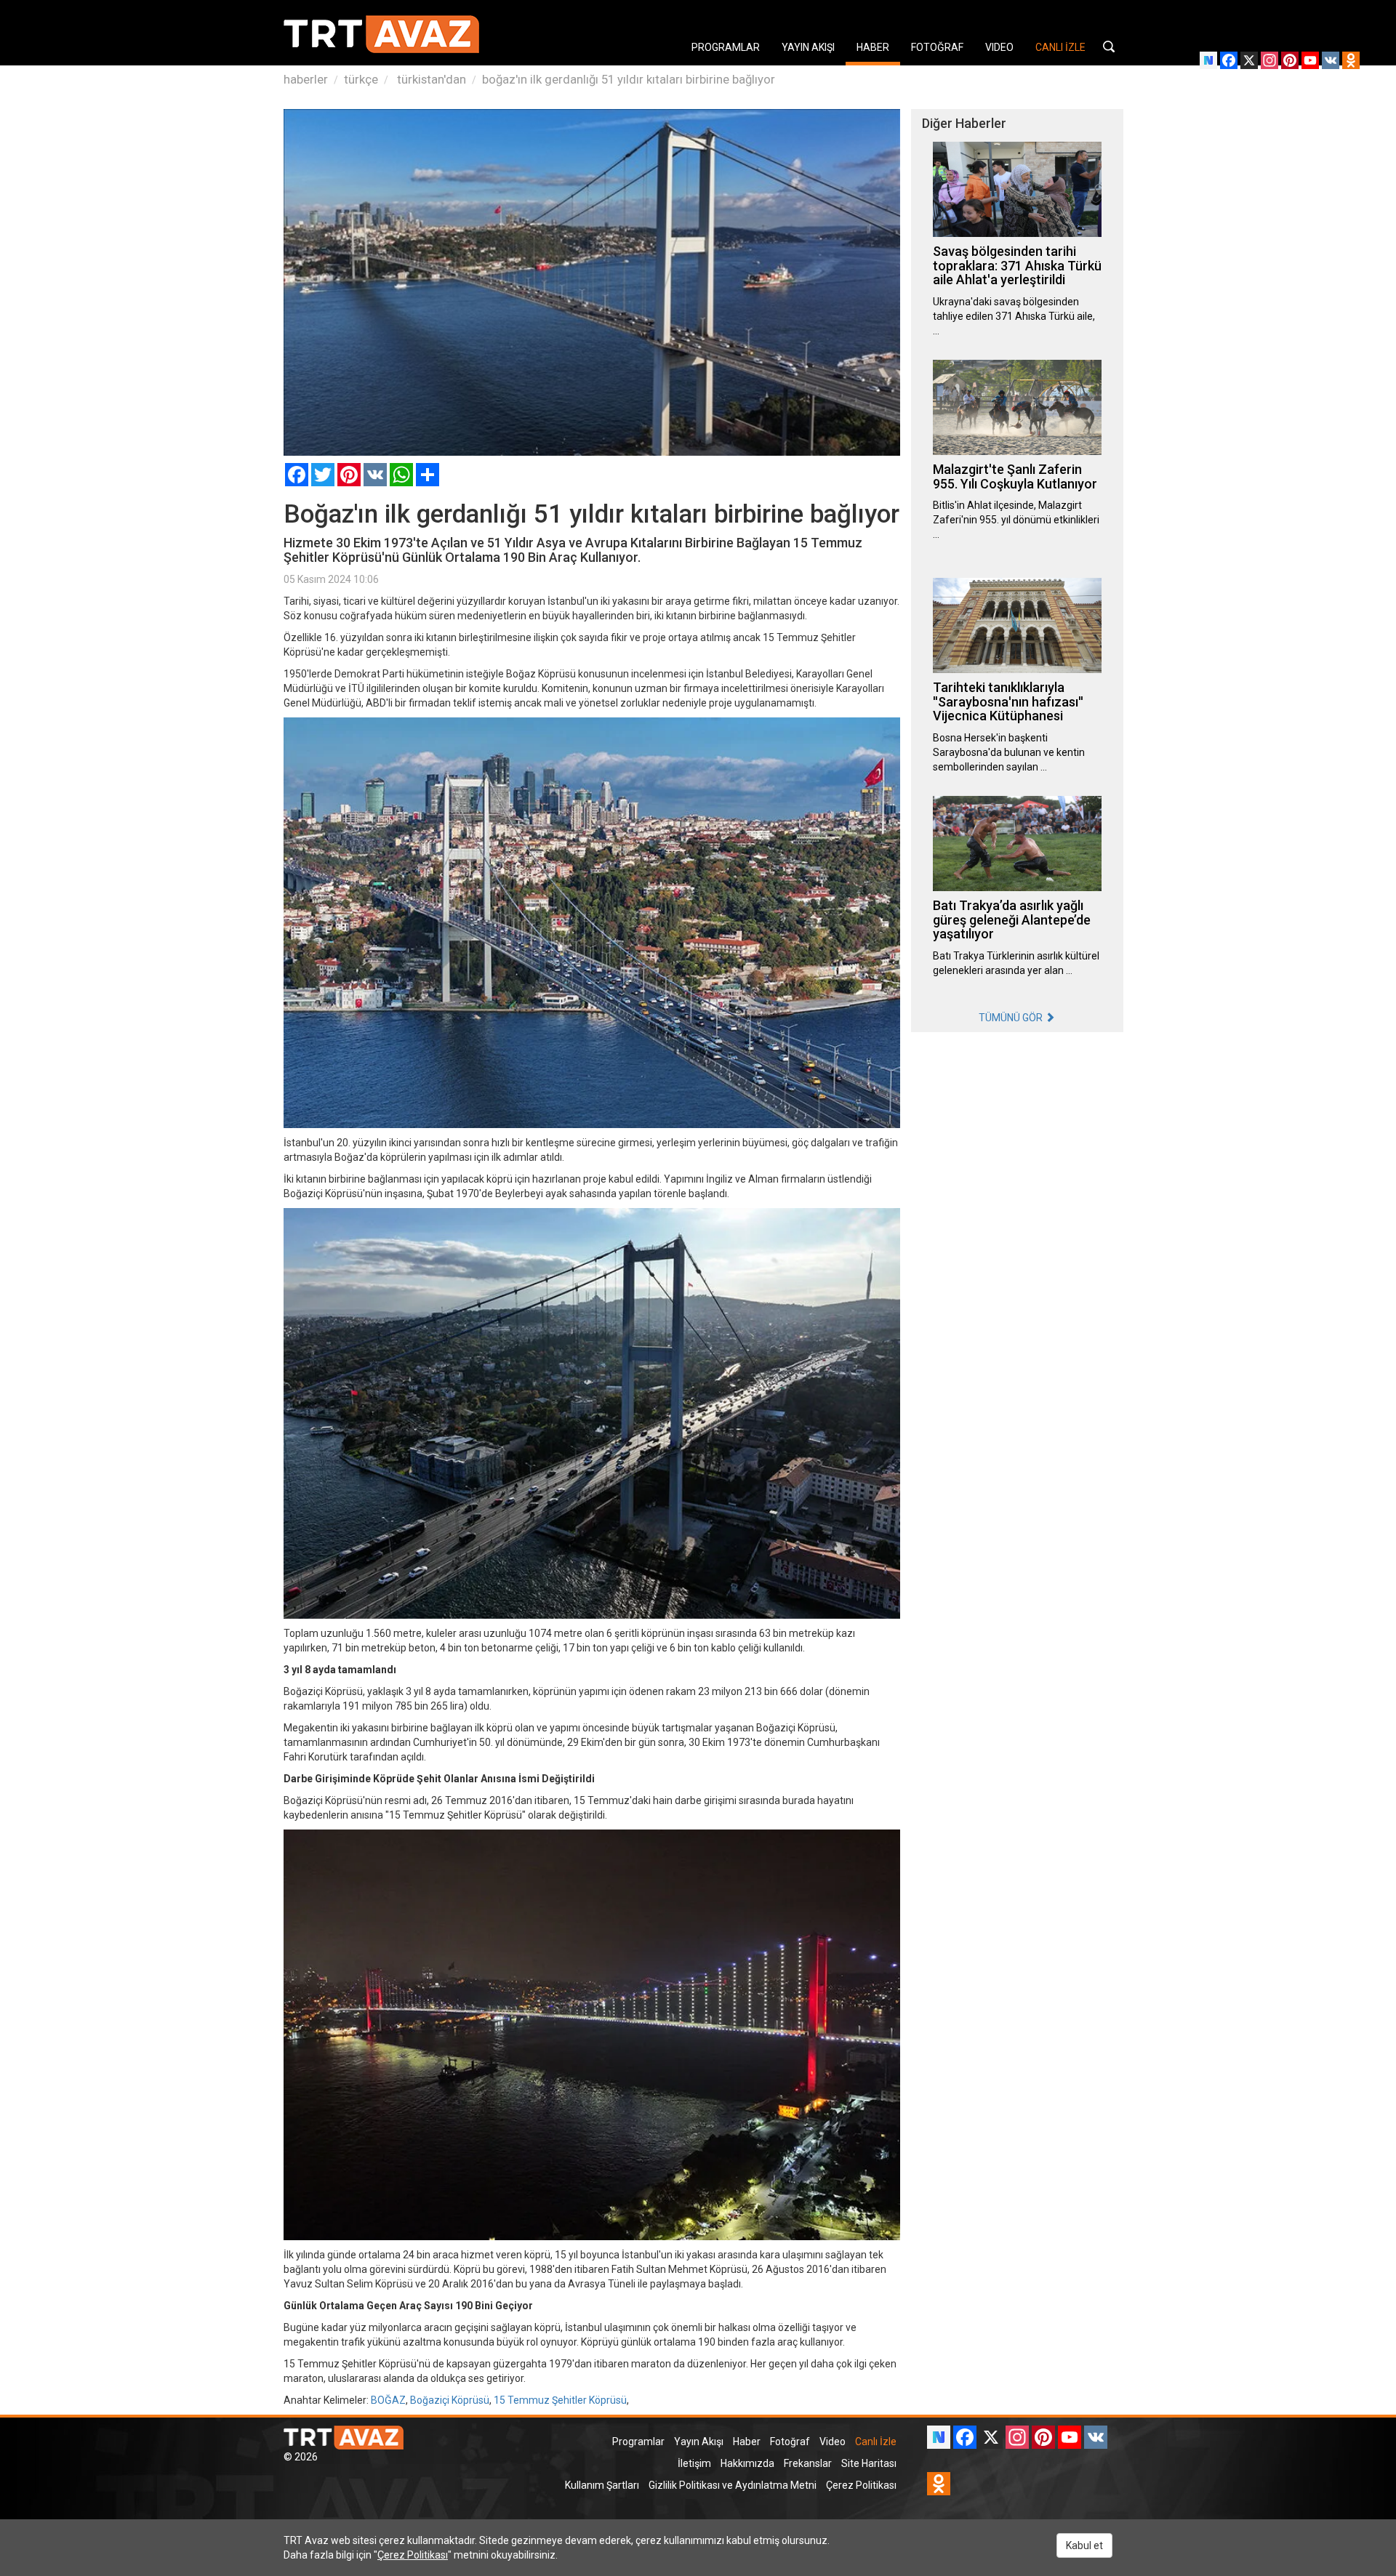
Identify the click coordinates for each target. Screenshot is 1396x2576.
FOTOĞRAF (937, 47)
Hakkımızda (747, 2463)
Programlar (638, 2442)
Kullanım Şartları (602, 2485)
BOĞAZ (388, 2400)
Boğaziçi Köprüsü (450, 2400)
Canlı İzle (876, 2442)
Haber (747, 2442)
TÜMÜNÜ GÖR (1012, 1018)
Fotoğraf (790, 2442)
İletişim (694, 2463)
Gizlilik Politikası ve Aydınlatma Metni (733, 2485)
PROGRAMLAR (726, 47)
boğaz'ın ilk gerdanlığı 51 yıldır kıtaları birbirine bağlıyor (629, 79)
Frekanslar (808, 2463)
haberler (306, 79)
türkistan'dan (430, 79)
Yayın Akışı (699, 2442)
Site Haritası (869, 2463)
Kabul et (1084, 2545)
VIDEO (999, 47)
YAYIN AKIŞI (808, 47)
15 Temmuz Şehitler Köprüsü (560, 2400)
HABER (873, 47)
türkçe (361, 79)
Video (833, 2442)
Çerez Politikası (861, 2485)
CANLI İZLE (1060, 47)
